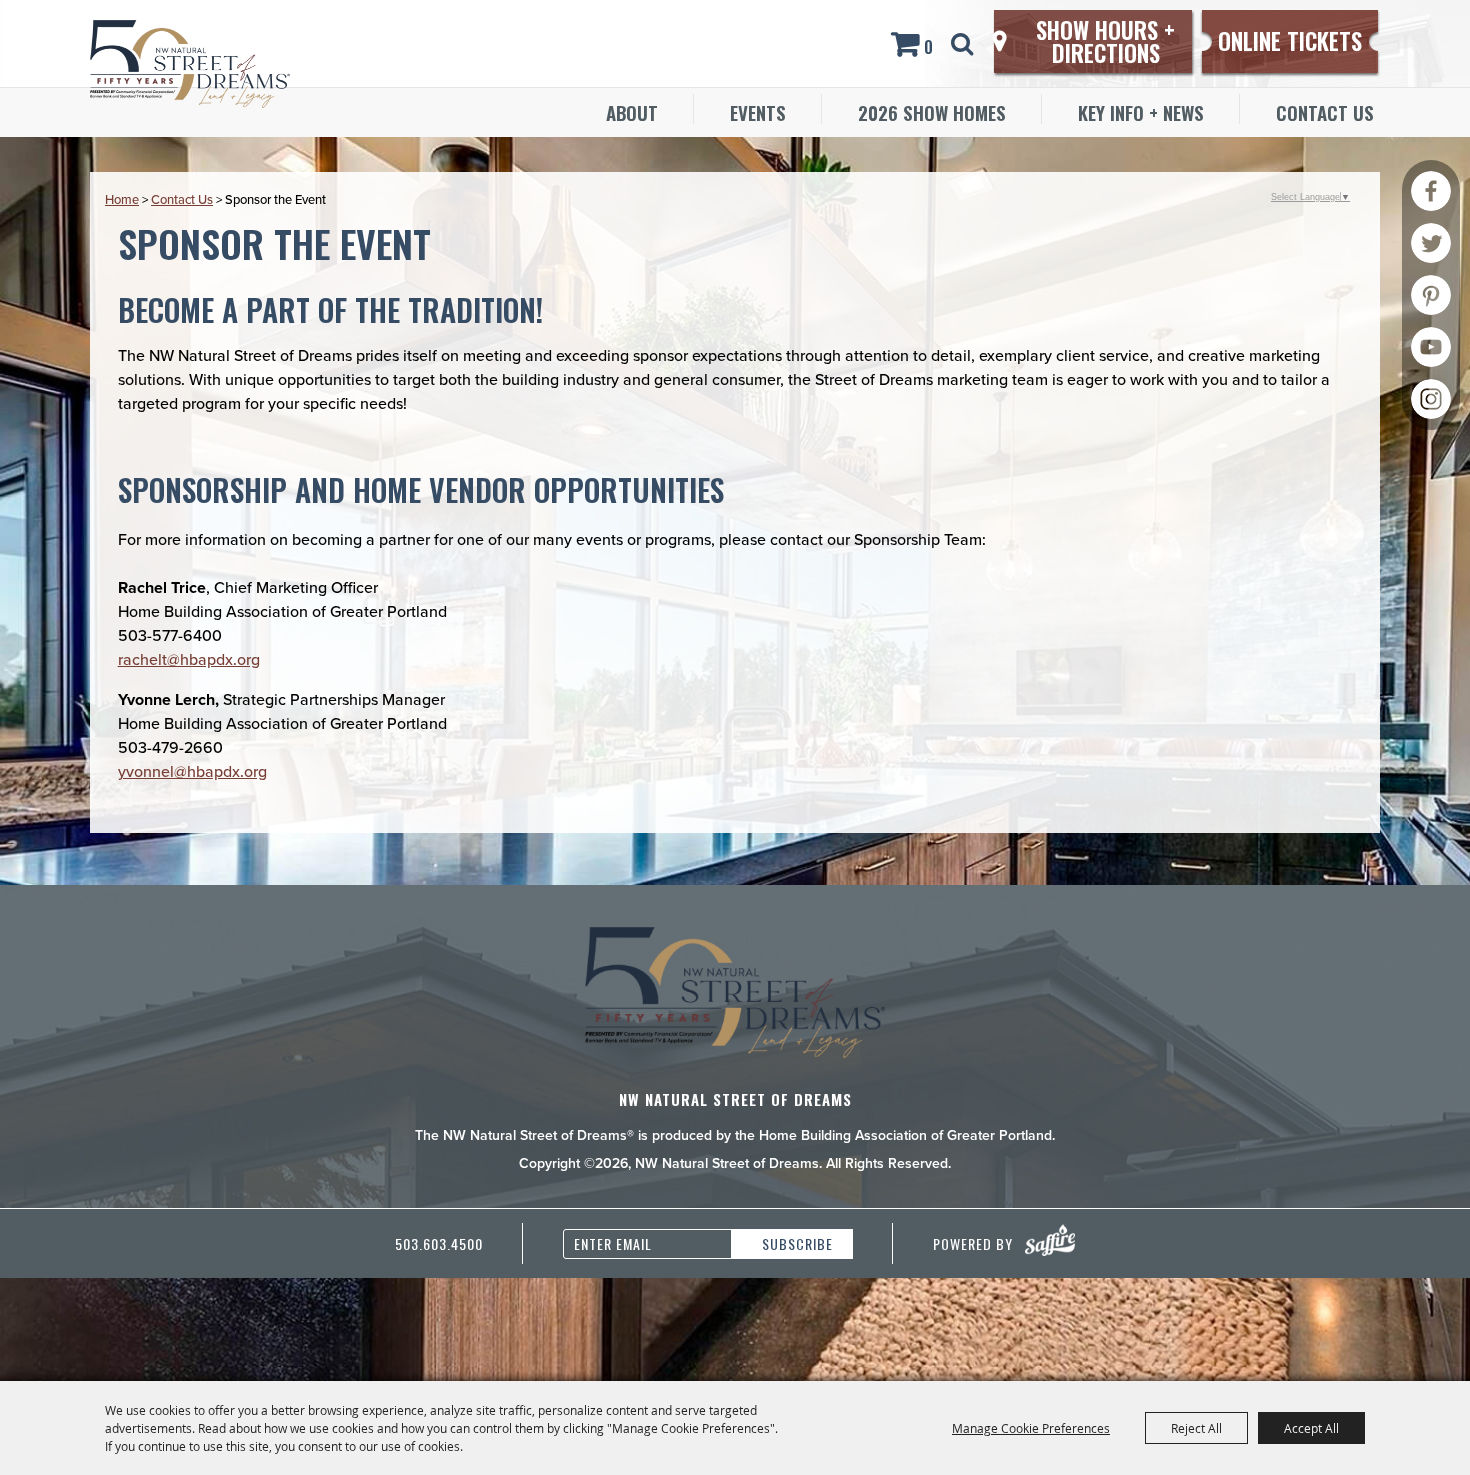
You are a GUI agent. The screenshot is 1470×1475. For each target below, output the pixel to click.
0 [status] (928, 47)
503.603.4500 (439, 1243)
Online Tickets (1290, 41)
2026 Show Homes (932, 112)
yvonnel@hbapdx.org (192, 771)
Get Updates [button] (792, 1244)
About (632, 112)
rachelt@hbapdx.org (189, 659)
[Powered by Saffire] (1050, 1240)
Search (965, 44)
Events (758, 112)
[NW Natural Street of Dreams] (190, 64)
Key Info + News (1141, 112)
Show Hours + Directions (1105, 41)
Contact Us (1325, 112)
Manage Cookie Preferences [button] (1031, 1428)
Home (122, 199)
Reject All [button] (1196, 1428)
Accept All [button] (1311, 1428)
